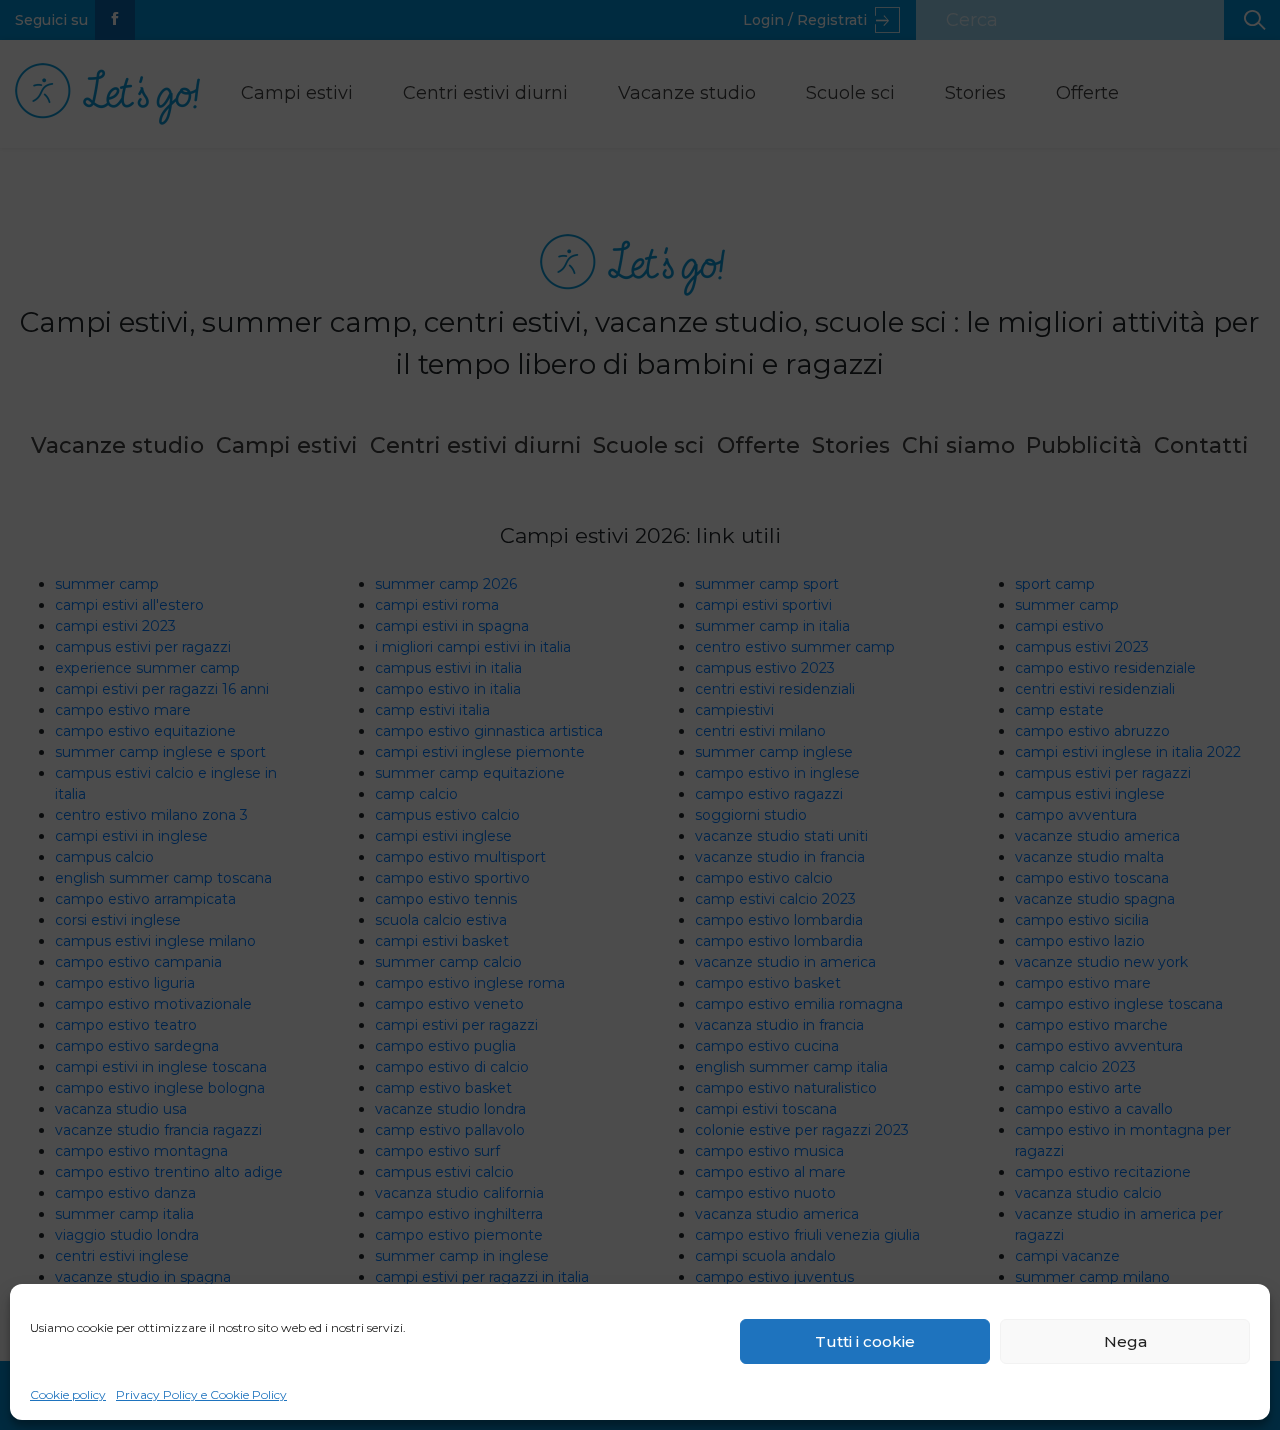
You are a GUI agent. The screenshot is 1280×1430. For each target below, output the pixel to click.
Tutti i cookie (865, 1341)
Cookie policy (68, 1394)
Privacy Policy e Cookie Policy (201, 1394)
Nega (1125, 1341)
